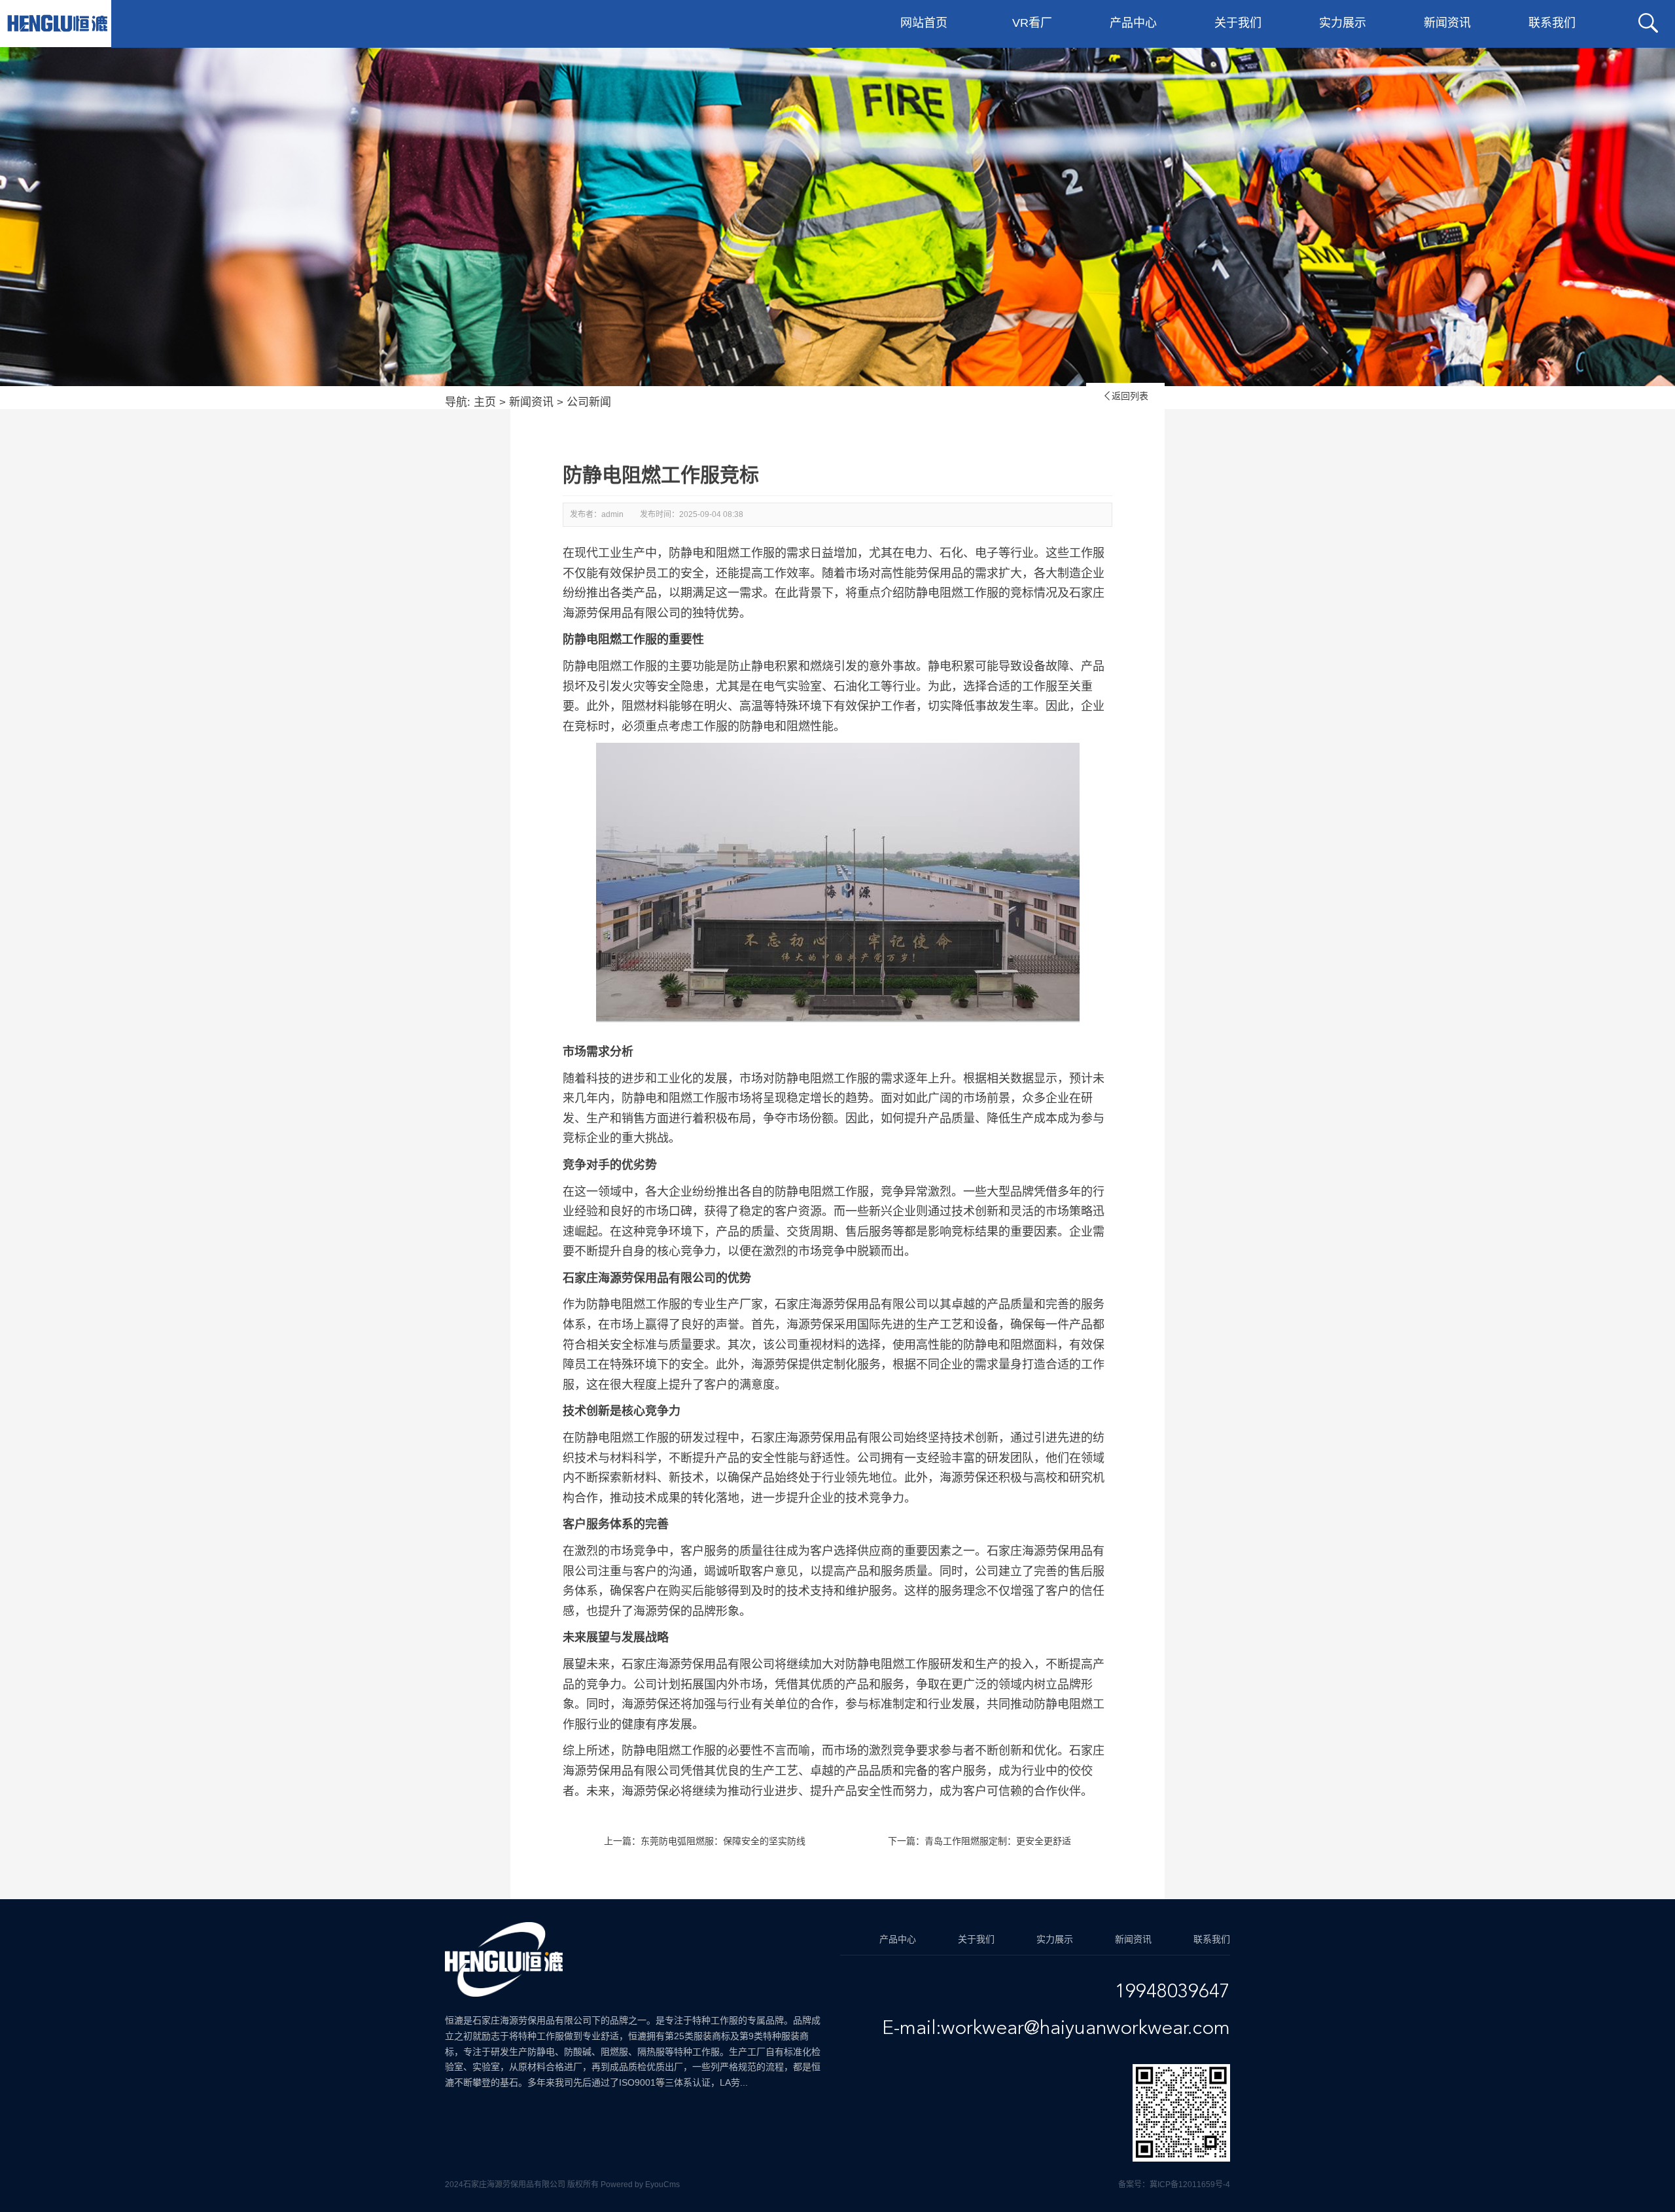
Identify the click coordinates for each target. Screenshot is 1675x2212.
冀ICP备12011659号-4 (1190, 2185)
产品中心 (1133, 23)
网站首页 (924, 23)
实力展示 (1343, 23)
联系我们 (1552, 23)
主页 (485, 402)
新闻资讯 (1447, 23)
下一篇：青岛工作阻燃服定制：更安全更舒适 (979, 1841)
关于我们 (1238, 23)
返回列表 (1125, 396)
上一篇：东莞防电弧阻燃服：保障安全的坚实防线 (705, 1841)
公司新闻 (589, 402)
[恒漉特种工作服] (57, 24)
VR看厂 (1032, 23)
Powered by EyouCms (639, 2185)
